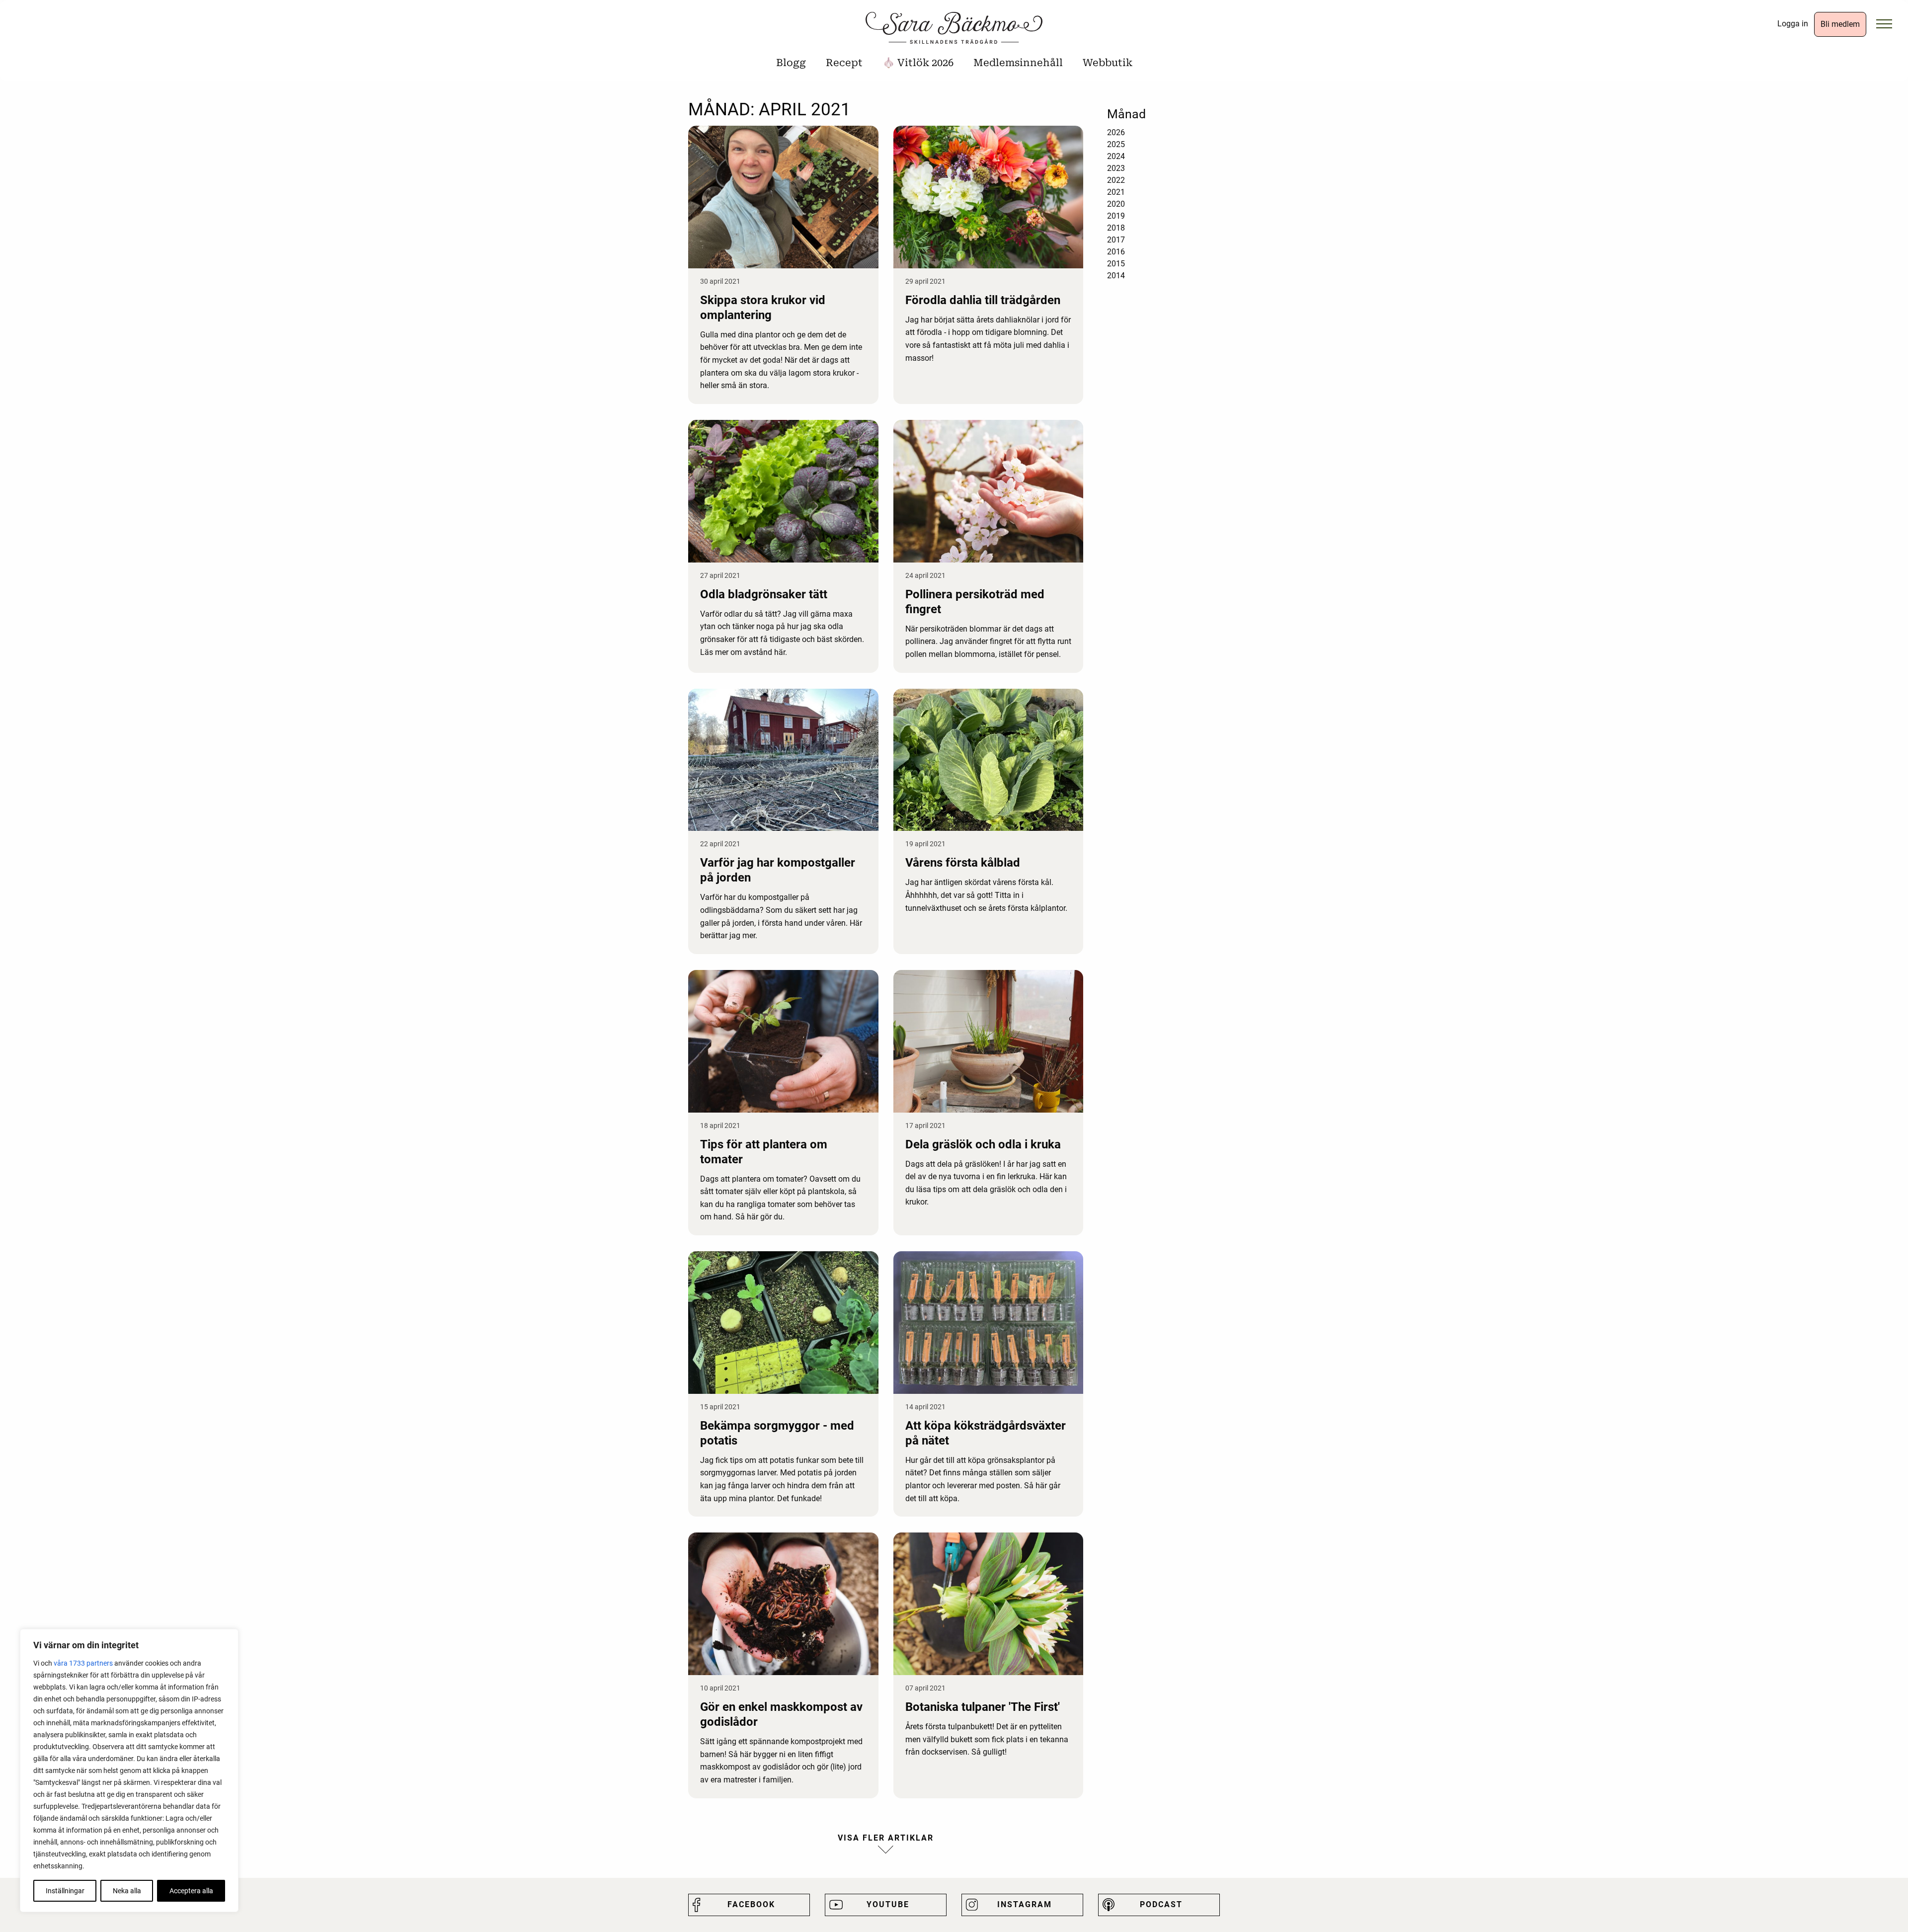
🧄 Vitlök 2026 (918, 63)
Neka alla (127, 1891)
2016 (1116, 252)
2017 (1116, 240)
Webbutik (1108, 63)
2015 (1116, 264)
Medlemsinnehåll (1018, 63)
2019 (1116, 216)
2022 (1116, 180)
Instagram (1025, 1904)
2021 (1116, 192)
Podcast (1161, 1904)
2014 (1116, 276)
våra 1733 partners (83, 1663)
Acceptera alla (191, 1891)
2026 (1116, 132)
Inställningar (65, 1891)
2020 (1116, 204)
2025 (1116, 144)
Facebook (751, 1904)
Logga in (1793, 24)
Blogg (791, 63)
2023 (1116, 168)
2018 (1116, 228)
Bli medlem (1840, 24)
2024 (1116, 156)
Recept (844, 63)
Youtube (888, 1904)
